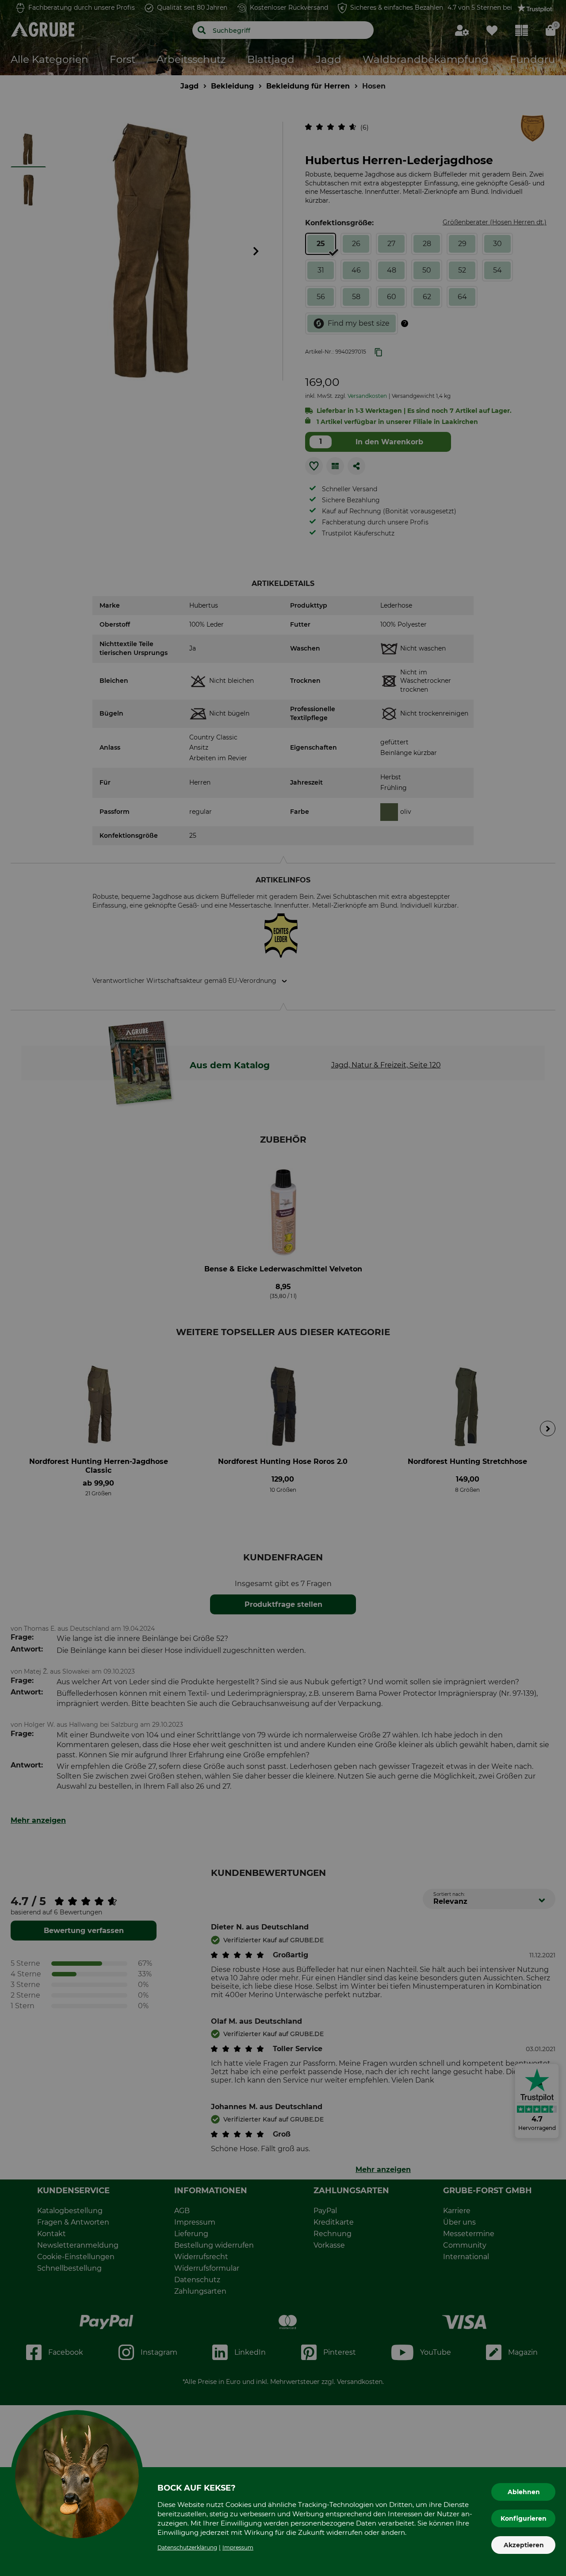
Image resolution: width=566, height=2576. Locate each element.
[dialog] (283, 1288)
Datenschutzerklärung (187, 2547)
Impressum (238, 2547)
